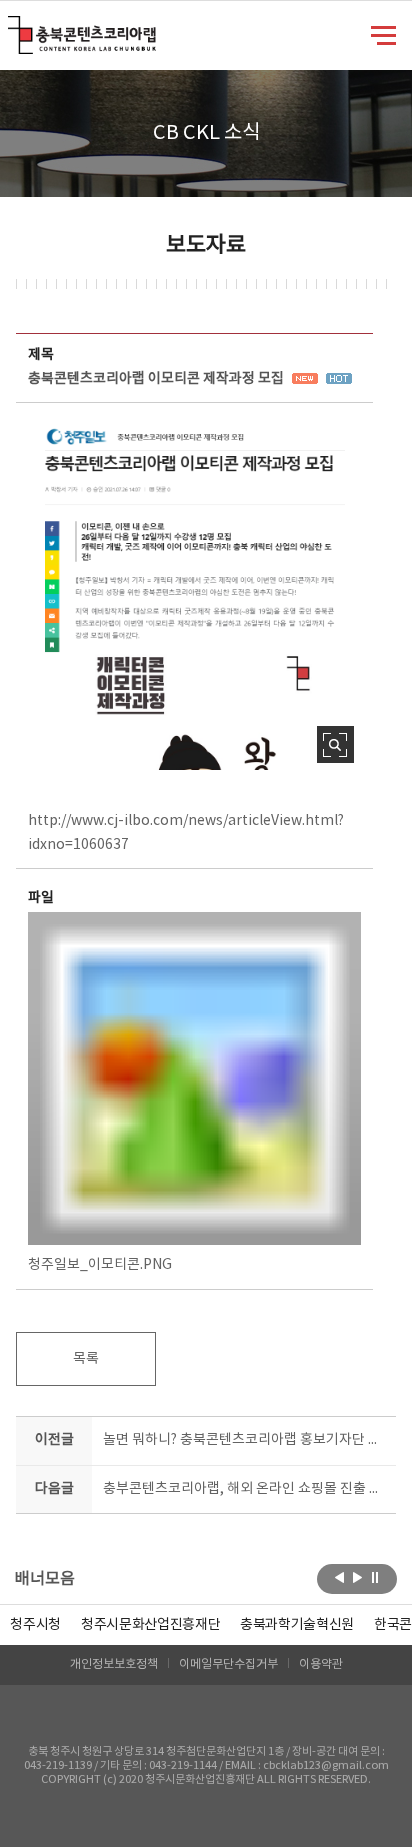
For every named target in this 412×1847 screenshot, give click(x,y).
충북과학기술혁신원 (297, 1625)
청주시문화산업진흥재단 (150, 1625)
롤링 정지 (375, 1577)
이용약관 (321, 1664)
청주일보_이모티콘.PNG (100, 1265)
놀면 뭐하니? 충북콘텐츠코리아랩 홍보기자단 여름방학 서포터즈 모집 (245, 1440)
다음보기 (357, 1577)
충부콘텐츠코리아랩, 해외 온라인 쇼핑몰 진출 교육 (245, 1489)
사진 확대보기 (335, 744)
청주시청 (35, 1625)
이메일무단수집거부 (228, 1664)
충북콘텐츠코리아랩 (12, 27)
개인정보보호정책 (114, 1664)
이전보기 (339, 1577)
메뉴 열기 (383, 34)
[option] (35, 1625)
